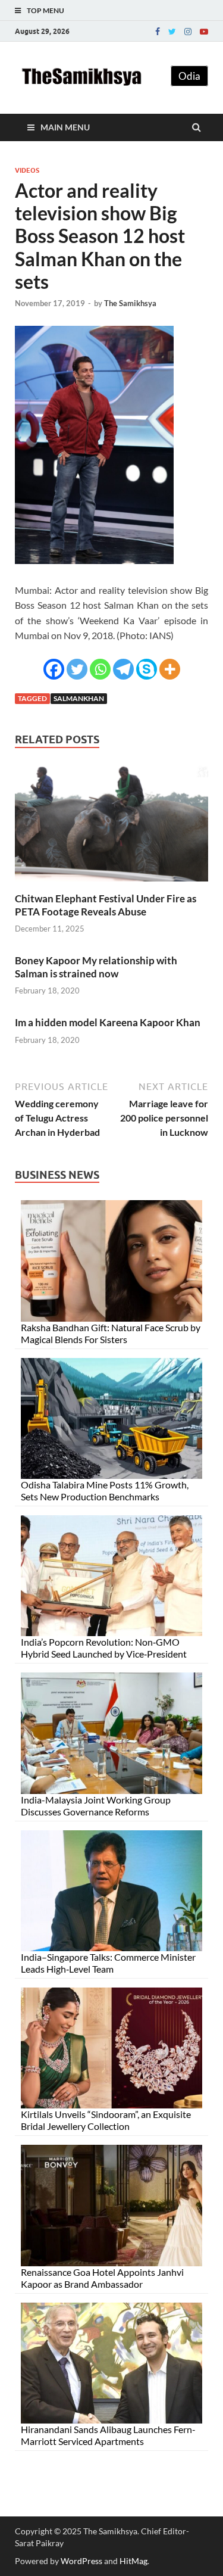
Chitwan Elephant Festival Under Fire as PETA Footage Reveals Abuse (106, 905)
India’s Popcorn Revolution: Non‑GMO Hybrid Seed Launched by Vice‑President (104, 1648)
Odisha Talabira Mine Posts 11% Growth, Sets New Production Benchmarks (105, 1491)
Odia (189, 76)
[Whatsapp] (100, 669)
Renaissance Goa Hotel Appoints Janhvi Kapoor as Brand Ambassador (102, 2278)
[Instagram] (188, 32)
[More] (170, 669)
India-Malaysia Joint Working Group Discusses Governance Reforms (96, 1806)
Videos (27, 170)
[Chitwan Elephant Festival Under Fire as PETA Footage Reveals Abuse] (111, 885)
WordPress (81, 2561)
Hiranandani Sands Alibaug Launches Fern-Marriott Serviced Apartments (108, 2435)
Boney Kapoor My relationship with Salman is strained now (96, 967)
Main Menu (65, 127)
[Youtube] (204, 32)
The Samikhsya (130, 303)
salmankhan (79, 698)
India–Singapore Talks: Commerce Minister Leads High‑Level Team (108, 1963)
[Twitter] (172, 32)
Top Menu (45, 10)
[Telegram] (123, 669)
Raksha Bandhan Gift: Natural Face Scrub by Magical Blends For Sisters (111, 1333)
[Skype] (147, 669)
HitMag (134, 2561)
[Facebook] (158, 32)
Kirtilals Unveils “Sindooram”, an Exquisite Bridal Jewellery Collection (106, 2120)
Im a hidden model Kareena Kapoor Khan (108, 1022)
